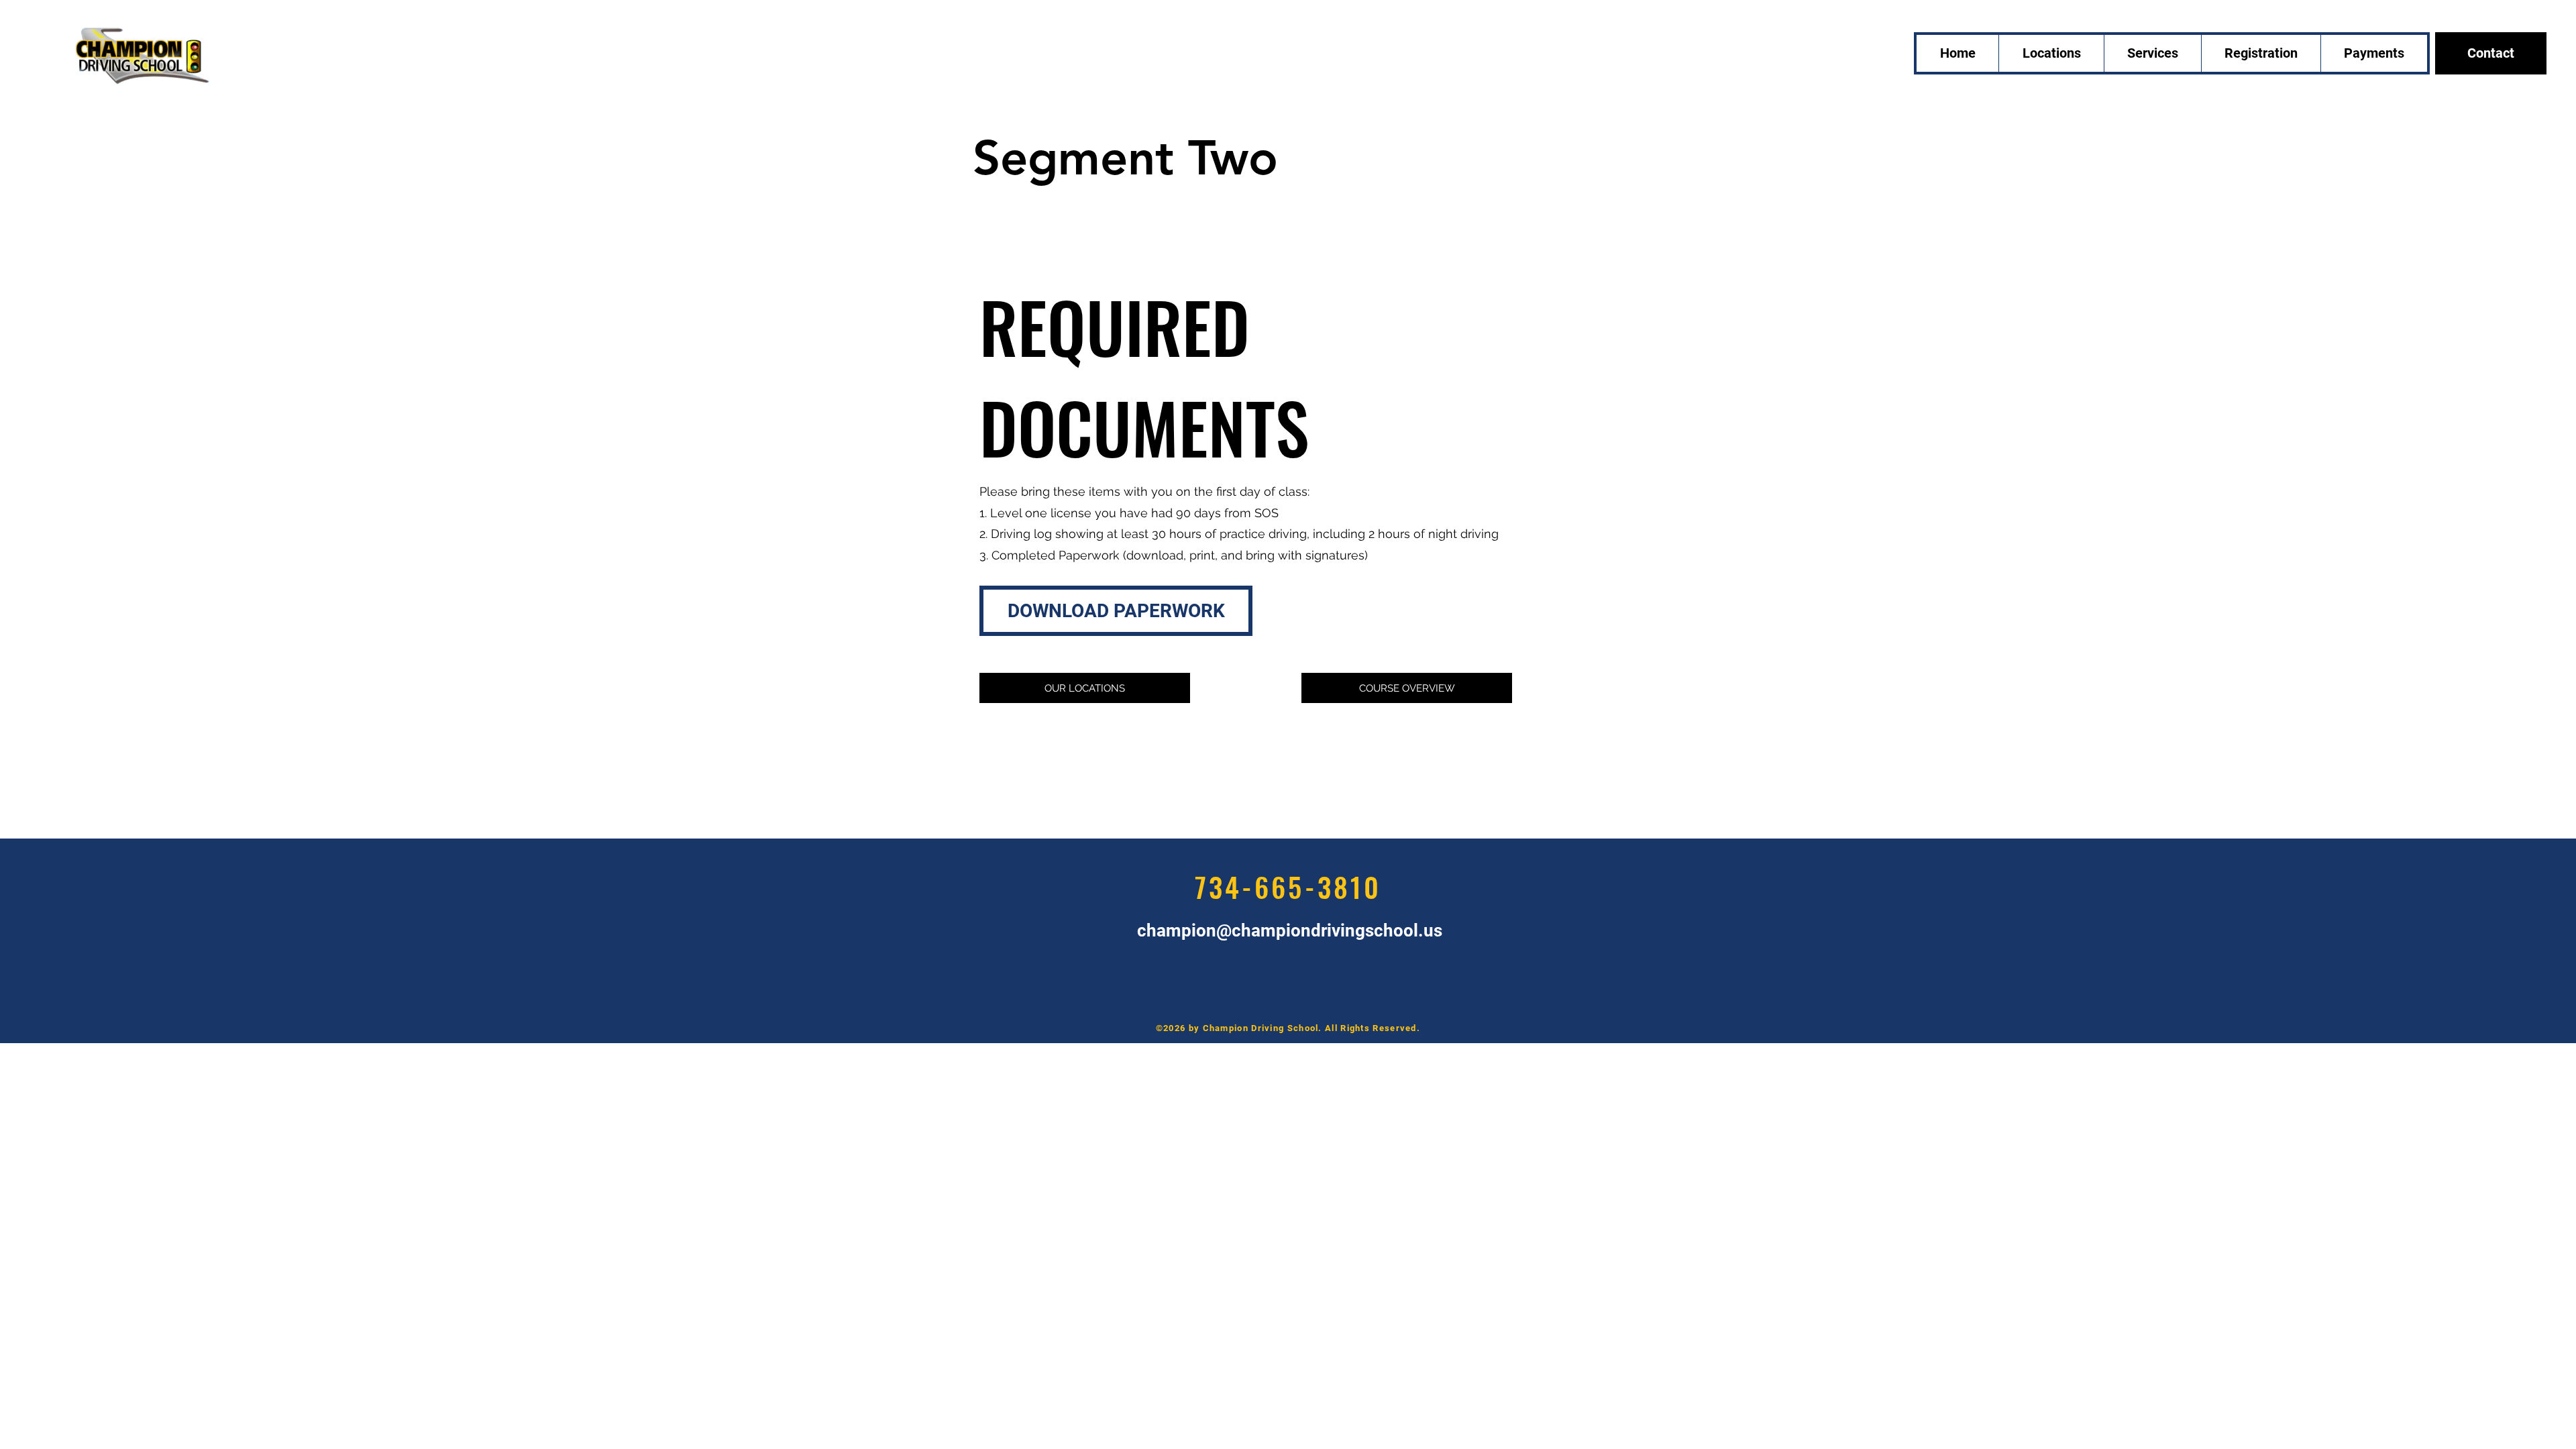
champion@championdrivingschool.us (1290, 930)
